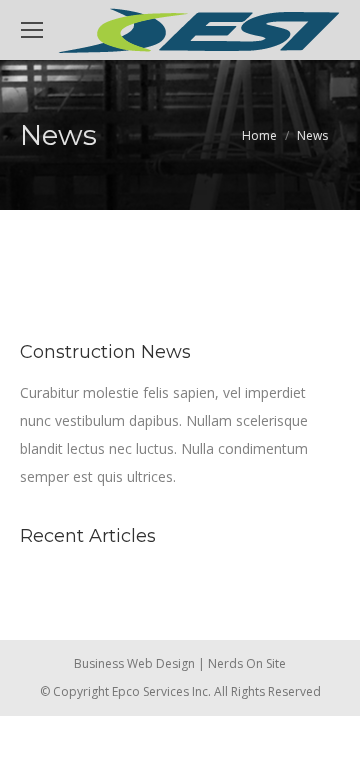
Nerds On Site (247, 663)
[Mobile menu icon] (32, 30)
